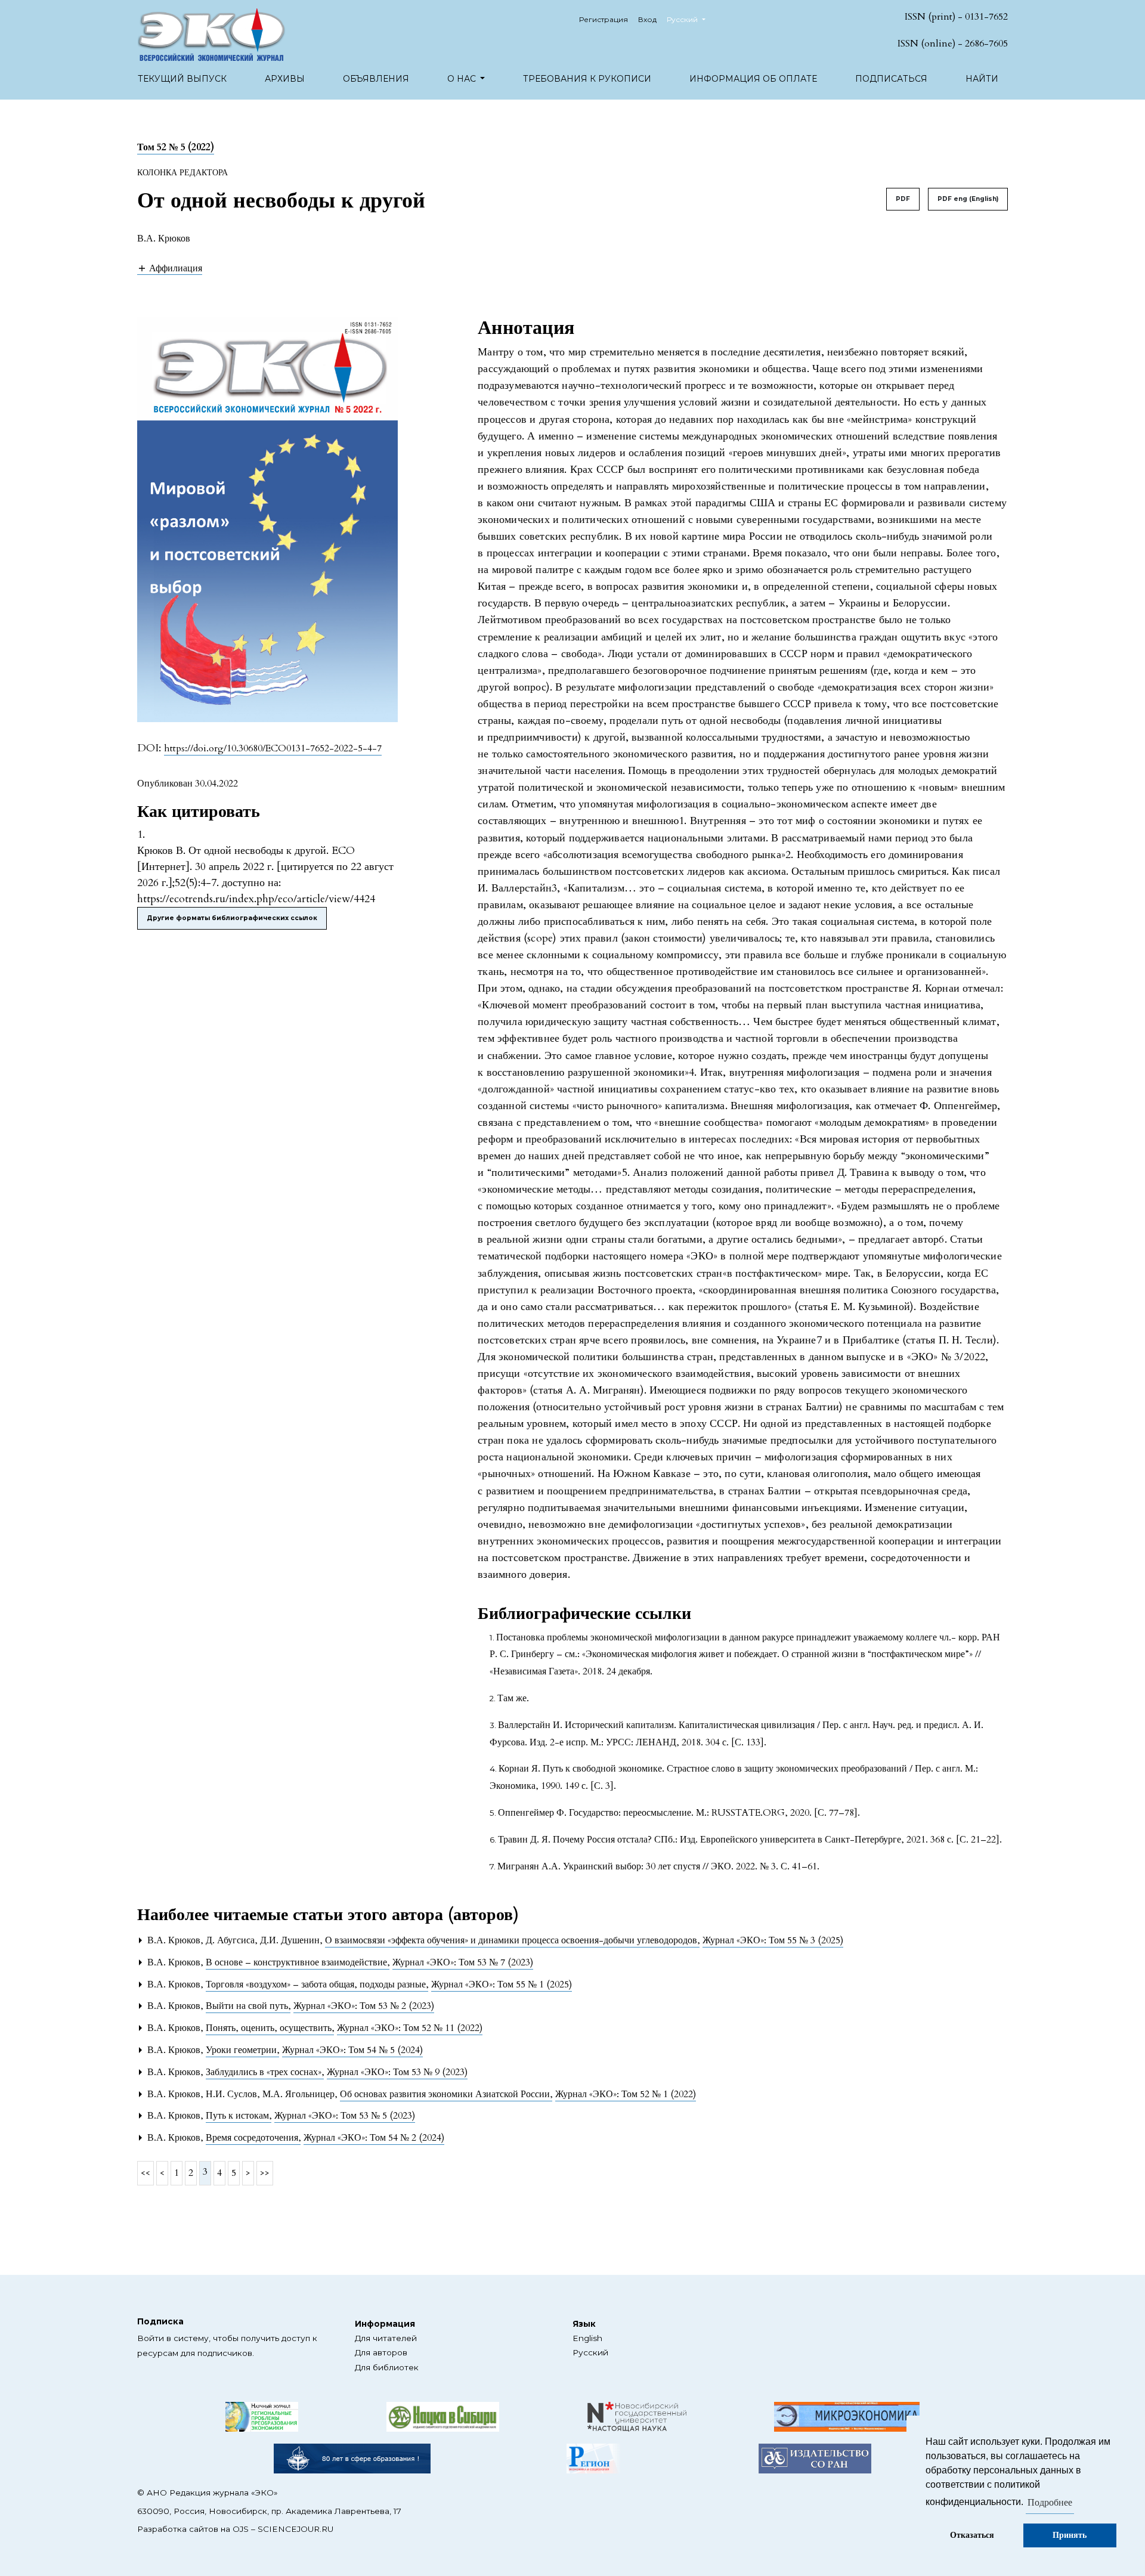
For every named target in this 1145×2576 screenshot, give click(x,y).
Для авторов (381, 2352)
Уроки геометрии (242, 2050)
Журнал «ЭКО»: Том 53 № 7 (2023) (463, 1962)
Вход (647, 19)
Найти (982, 79)
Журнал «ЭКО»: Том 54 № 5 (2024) (352, 2050)
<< (146, 2173)
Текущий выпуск (182, 79)
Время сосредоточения (253, 2138)
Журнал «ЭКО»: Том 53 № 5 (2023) (345, 2116)
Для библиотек (387, 2367)
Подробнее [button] (1050, 2503)
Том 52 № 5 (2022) (176, 147)
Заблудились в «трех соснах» (265, 2072)
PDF (903, 199)
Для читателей (386, 2338)
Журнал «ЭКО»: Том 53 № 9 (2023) (397, 2072)
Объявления (376, 79)
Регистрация (604, 19)
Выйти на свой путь (248, 2006)
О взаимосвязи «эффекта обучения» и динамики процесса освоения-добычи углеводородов (512, 1940)
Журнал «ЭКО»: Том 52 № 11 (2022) (410, 2028)
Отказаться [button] (972, 2535)
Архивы (285, 79)
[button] (170, 268)
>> (265, 2173)
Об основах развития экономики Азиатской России (446, 2094)
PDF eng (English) (968, 199)
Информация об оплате (753, 79)
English (587, 2338)
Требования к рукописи (587, 79)
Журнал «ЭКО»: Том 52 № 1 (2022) (626, 2094)
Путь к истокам (239, 2116)
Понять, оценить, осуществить (270, 2028)
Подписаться (891, 79)
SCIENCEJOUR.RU (295, 2529)
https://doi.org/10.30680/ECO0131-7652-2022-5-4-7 (273, 748)
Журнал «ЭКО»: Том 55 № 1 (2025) (502, 1984)
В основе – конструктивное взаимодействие (298, 1962)
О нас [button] (463, 79)
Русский (590, 2352)
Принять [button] (1070, 2535)
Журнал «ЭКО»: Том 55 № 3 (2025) (773, 1940)
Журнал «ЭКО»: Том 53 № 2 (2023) (364, 2006)
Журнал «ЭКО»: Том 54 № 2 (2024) (374, 2138)
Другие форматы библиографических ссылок (232, 918)
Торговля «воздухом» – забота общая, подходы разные (317, 1984)
